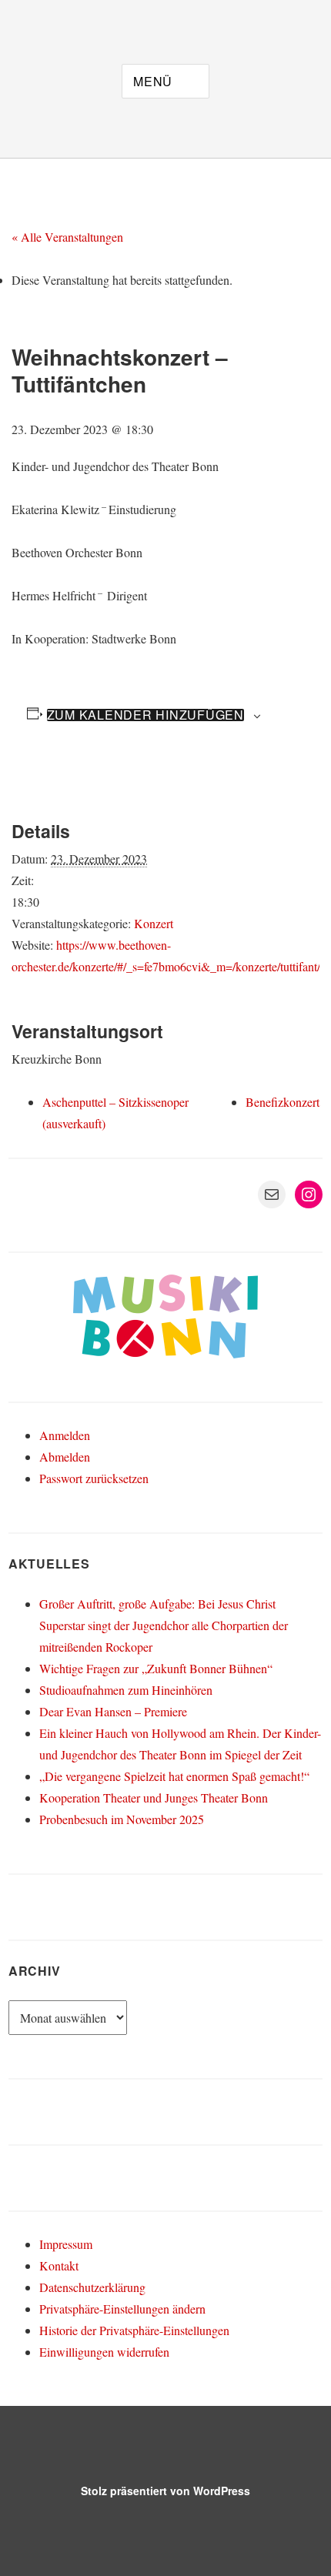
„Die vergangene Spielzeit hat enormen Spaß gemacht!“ (174, 1776)
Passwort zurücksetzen (94, 1478)
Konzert (154, 923)
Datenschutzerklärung (92, 2287)
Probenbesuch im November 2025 (122, 1819)
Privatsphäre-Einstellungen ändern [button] (122, 2309)
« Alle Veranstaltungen (67, 237)
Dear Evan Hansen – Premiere (113, 1711)
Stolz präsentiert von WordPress (165, 2491)
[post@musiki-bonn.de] (56, 18)
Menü (153, 81)
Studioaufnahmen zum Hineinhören (126, 1690)
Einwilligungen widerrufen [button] (104, 2352)
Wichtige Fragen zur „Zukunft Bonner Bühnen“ (156, 1668)
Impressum (66, 2244)
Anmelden (65, 1435)
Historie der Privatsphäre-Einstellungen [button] (134, 2330)
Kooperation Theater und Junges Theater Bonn (154, 1798)
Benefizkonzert (283, 1102)
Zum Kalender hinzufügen (145, 715)
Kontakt (59, 2265)
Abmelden (65, 1457)
